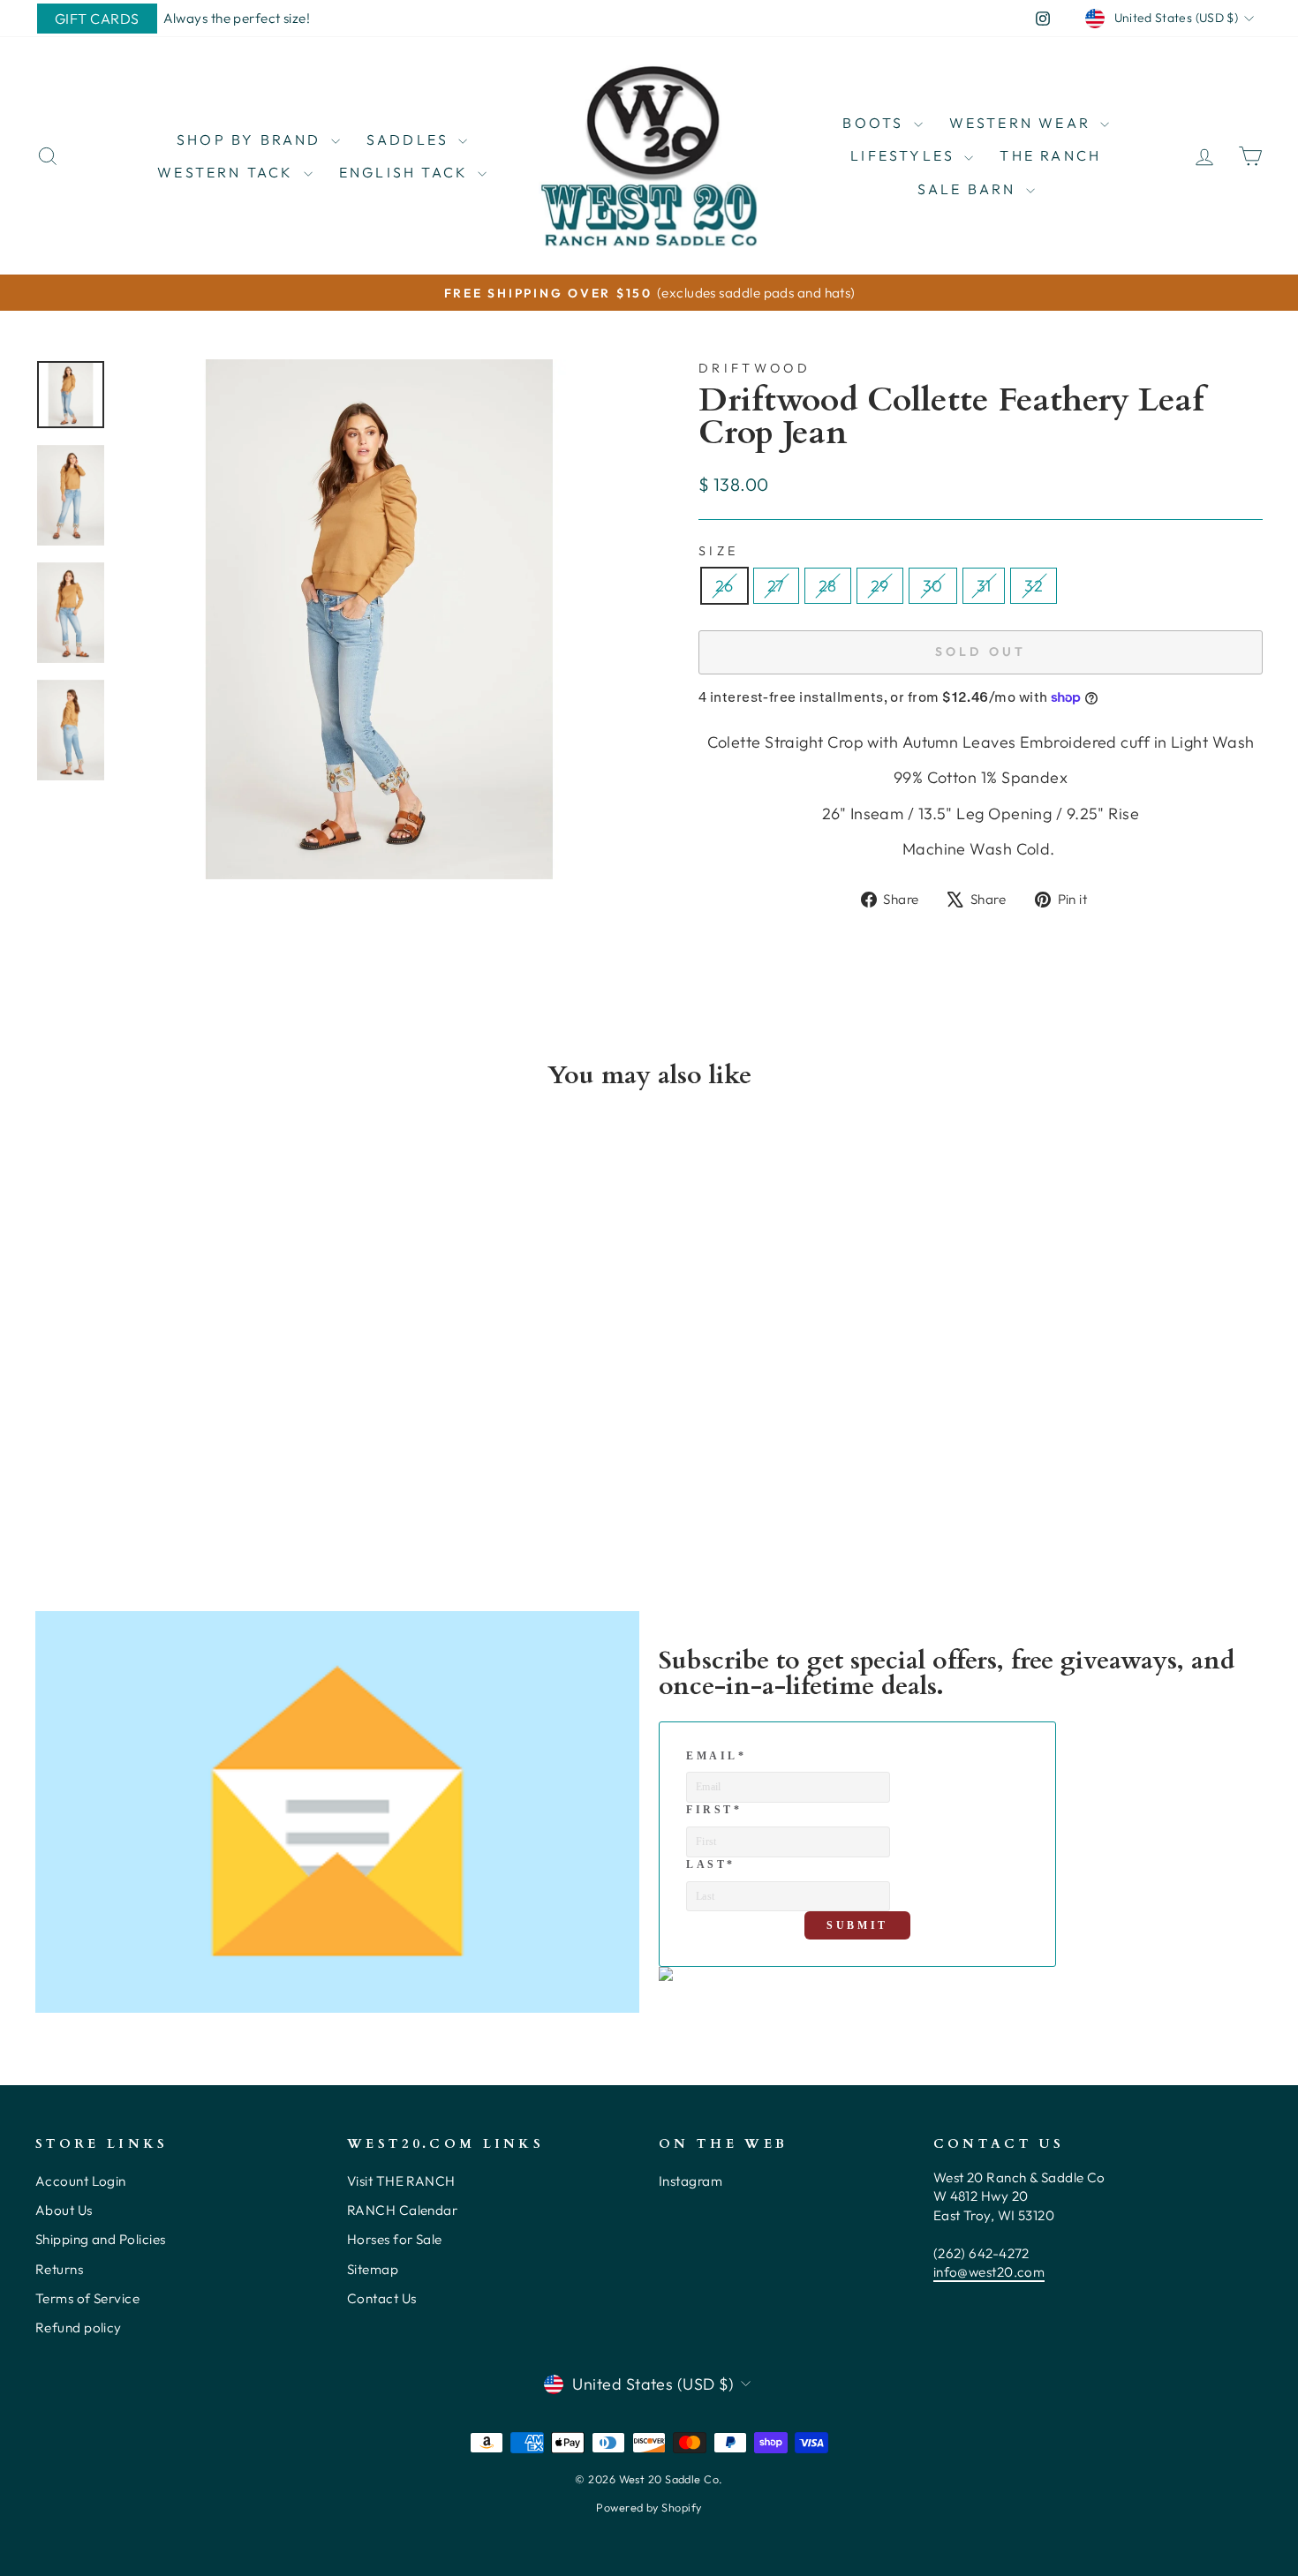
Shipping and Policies (100, 2239)
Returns (59, 2269)
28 (828, 586)
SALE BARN (970, 189)
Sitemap (373, 2269)
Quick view (181, 1404)
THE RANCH (1050, 155)
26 (724, 586)
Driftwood (755, 368)
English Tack (407, 172)
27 (776, 586)
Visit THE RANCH (401, 2181)
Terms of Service (87, 2298)
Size (718, 551)
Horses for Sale (395, 2239)
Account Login (81, 2181)
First (714, 1810)
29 (880, 586)
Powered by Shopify (649, 2507)
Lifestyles (905, 155)
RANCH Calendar (402, 2210)
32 (1034, 586)
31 (984, 586)
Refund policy (79, 2327)
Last (711, 1864)
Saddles (411, 139)
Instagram (691, 2181)
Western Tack (228, 172)
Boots (875, 123)
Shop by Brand (252, 139)
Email (717, 1756)
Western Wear (1023, 123)
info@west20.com (989, 2272)
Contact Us (382, 2298)
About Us (64, 2210)
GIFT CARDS (97, 19)
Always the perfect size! (237, 18)
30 (933, 586)
